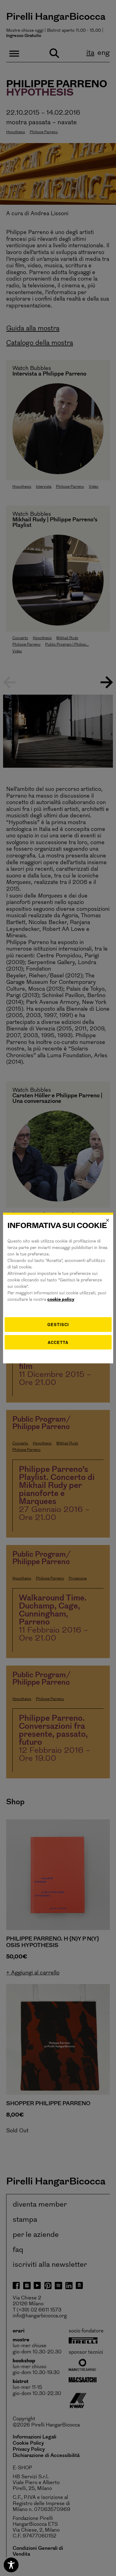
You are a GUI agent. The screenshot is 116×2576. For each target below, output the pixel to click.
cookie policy (61, 1300)
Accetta (58, 1342)
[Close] (108, 1220)
